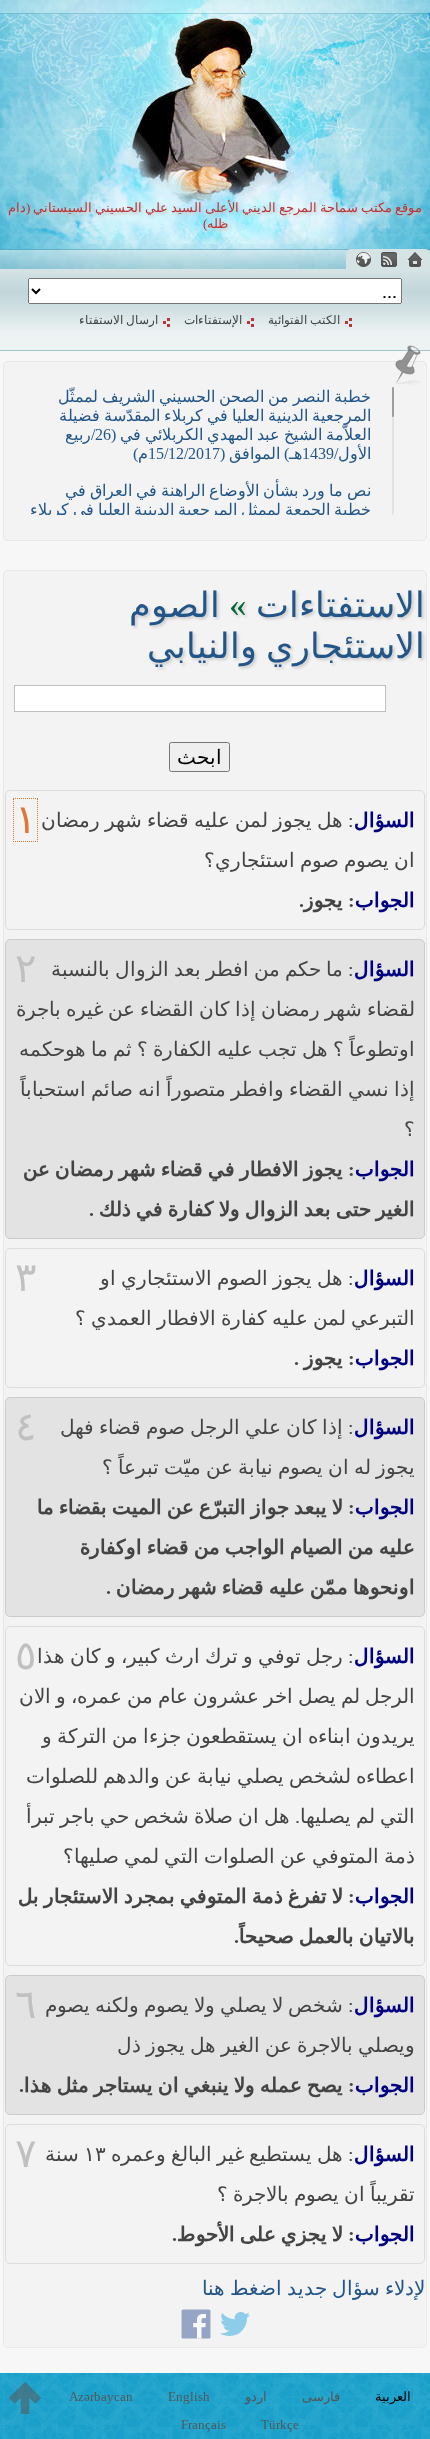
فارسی (321, 2396)
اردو (256, 2396)
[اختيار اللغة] (363, 259)
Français (203, 2424)
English (189, 2396)
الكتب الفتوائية (304, 320)
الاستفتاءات (340, 605)
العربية (393, 2396)
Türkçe (280, 2424)
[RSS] (389, 259)
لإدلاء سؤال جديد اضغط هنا (313, 2288)
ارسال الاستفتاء (118, 320)
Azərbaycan (101, 2396)
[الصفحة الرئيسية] (415, 259)
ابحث (199, 757)
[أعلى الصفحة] (25, 2398)
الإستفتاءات (213, 320)
